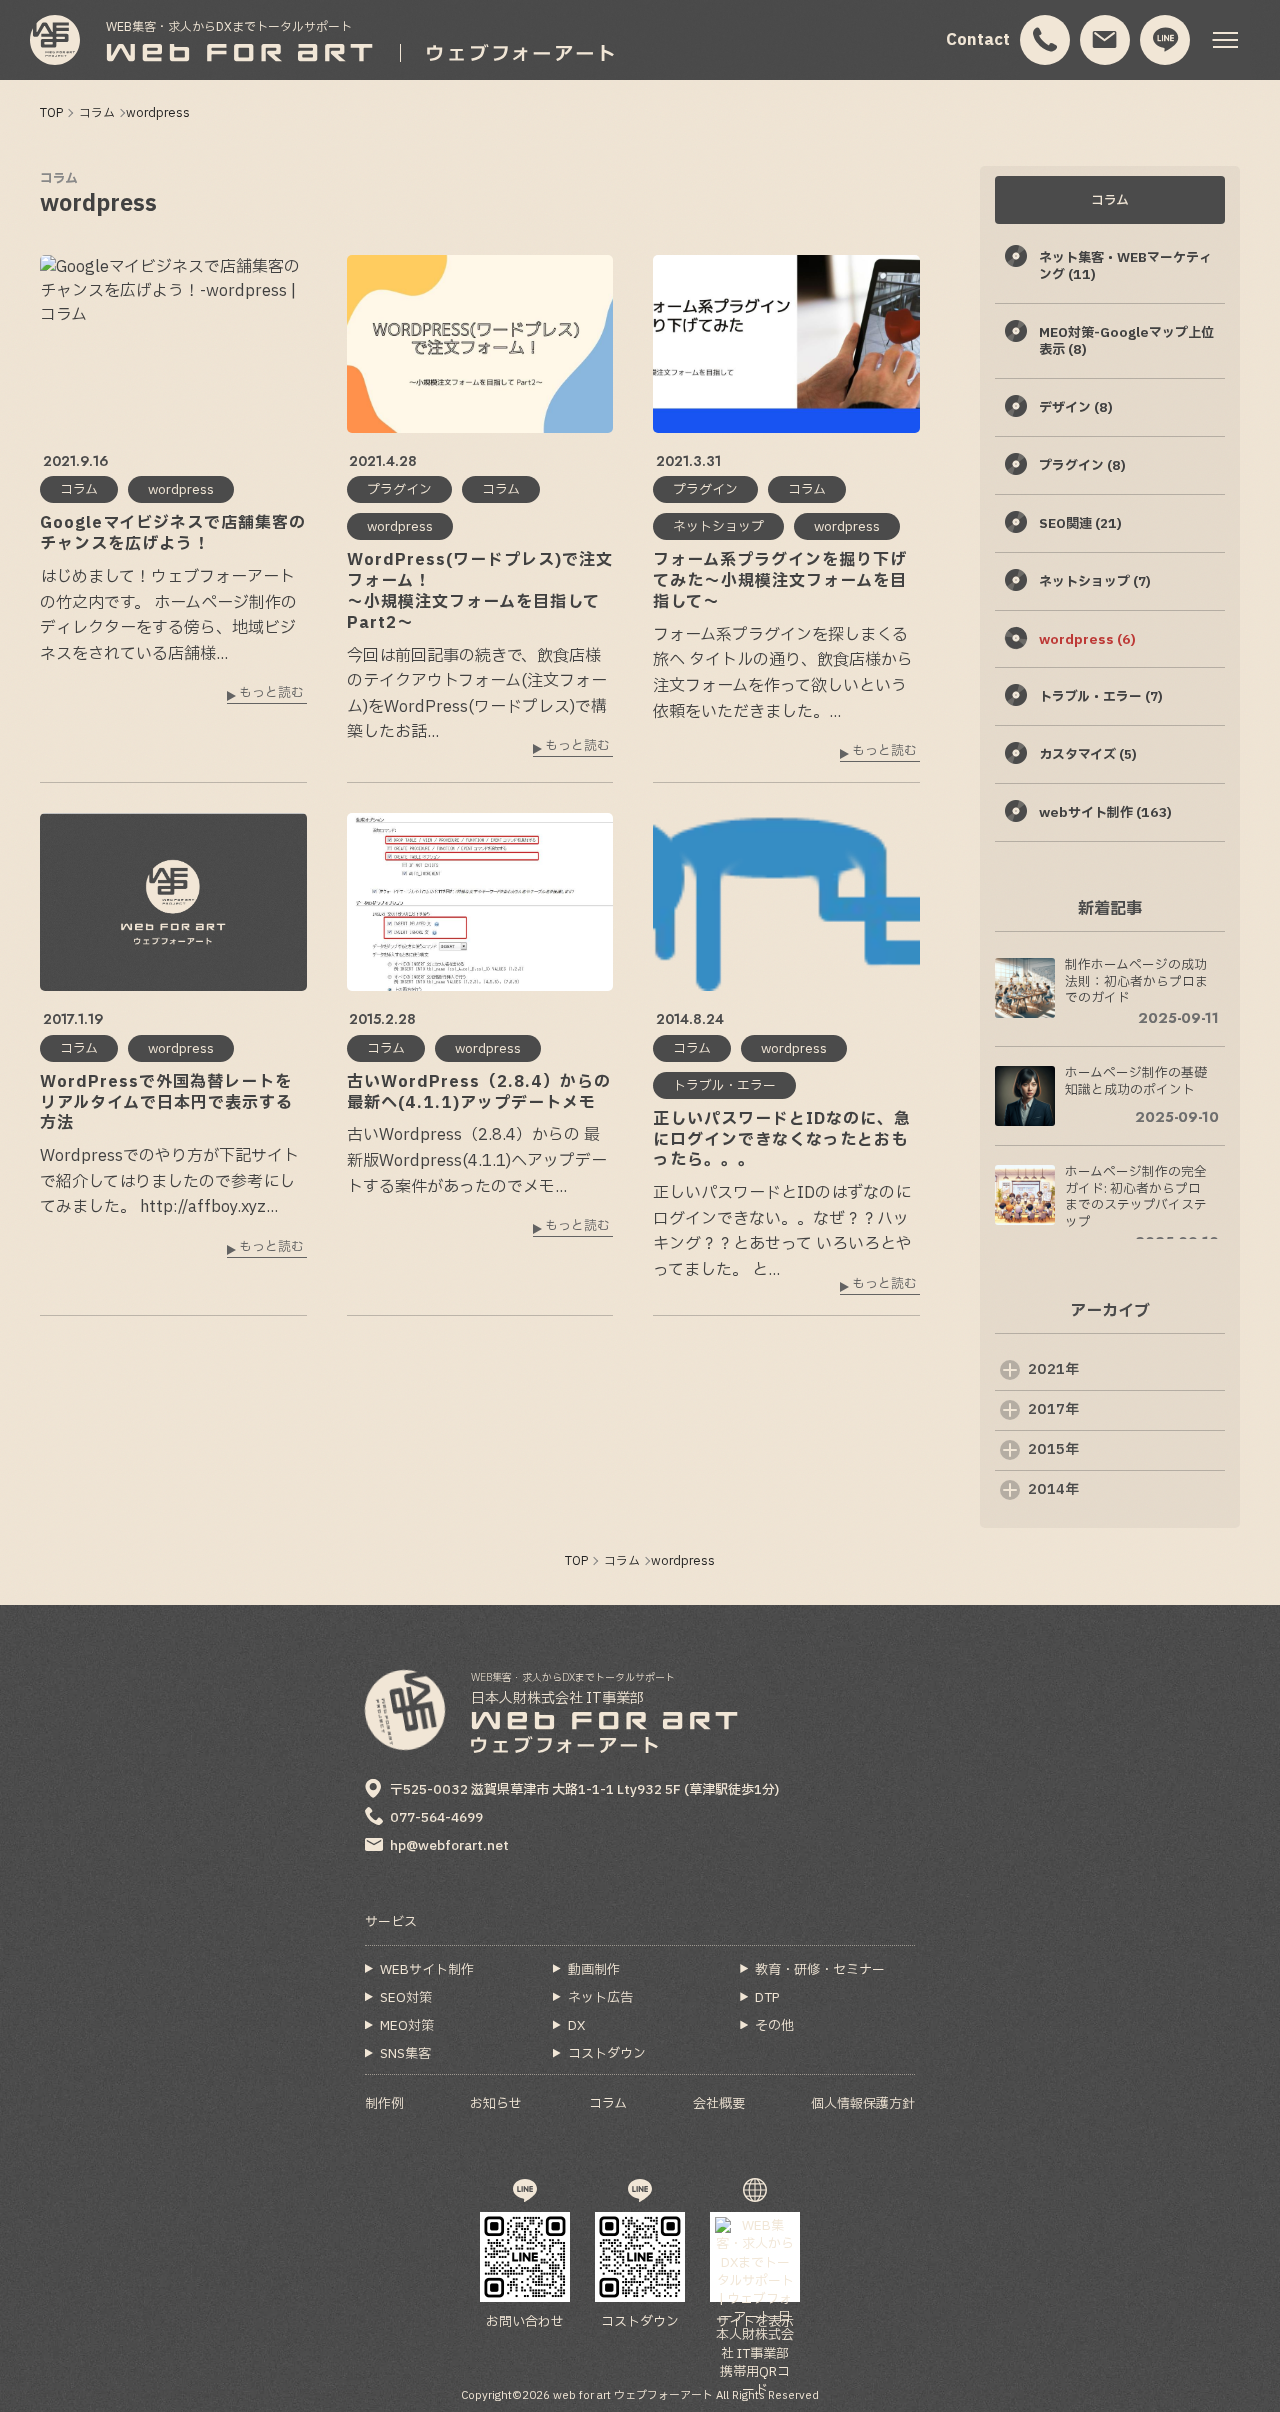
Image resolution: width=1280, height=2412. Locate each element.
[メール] (1105, 40)
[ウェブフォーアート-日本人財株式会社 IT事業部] (55, 40)
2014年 (1053, 1489)
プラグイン (1082, 466)
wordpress (1087, 640)
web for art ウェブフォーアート (633, 2395)
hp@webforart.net (449, 1846)
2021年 (1053, 1369)
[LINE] (1165, 40)
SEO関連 (1080, 524)
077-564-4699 (436, 1818)
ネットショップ (1095, 582)
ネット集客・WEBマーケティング (1125, 266)
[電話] (1045, 40)
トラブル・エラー (1101, 697)
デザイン (1076, 408)
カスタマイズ (1088, 755)
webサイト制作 (1105, 813)
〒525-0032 (584, 1790)
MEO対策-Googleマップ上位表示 (1126, 341)
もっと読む (271, 695)
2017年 (1053, 1409)
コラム (59, 179)
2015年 (1053, 1449)
